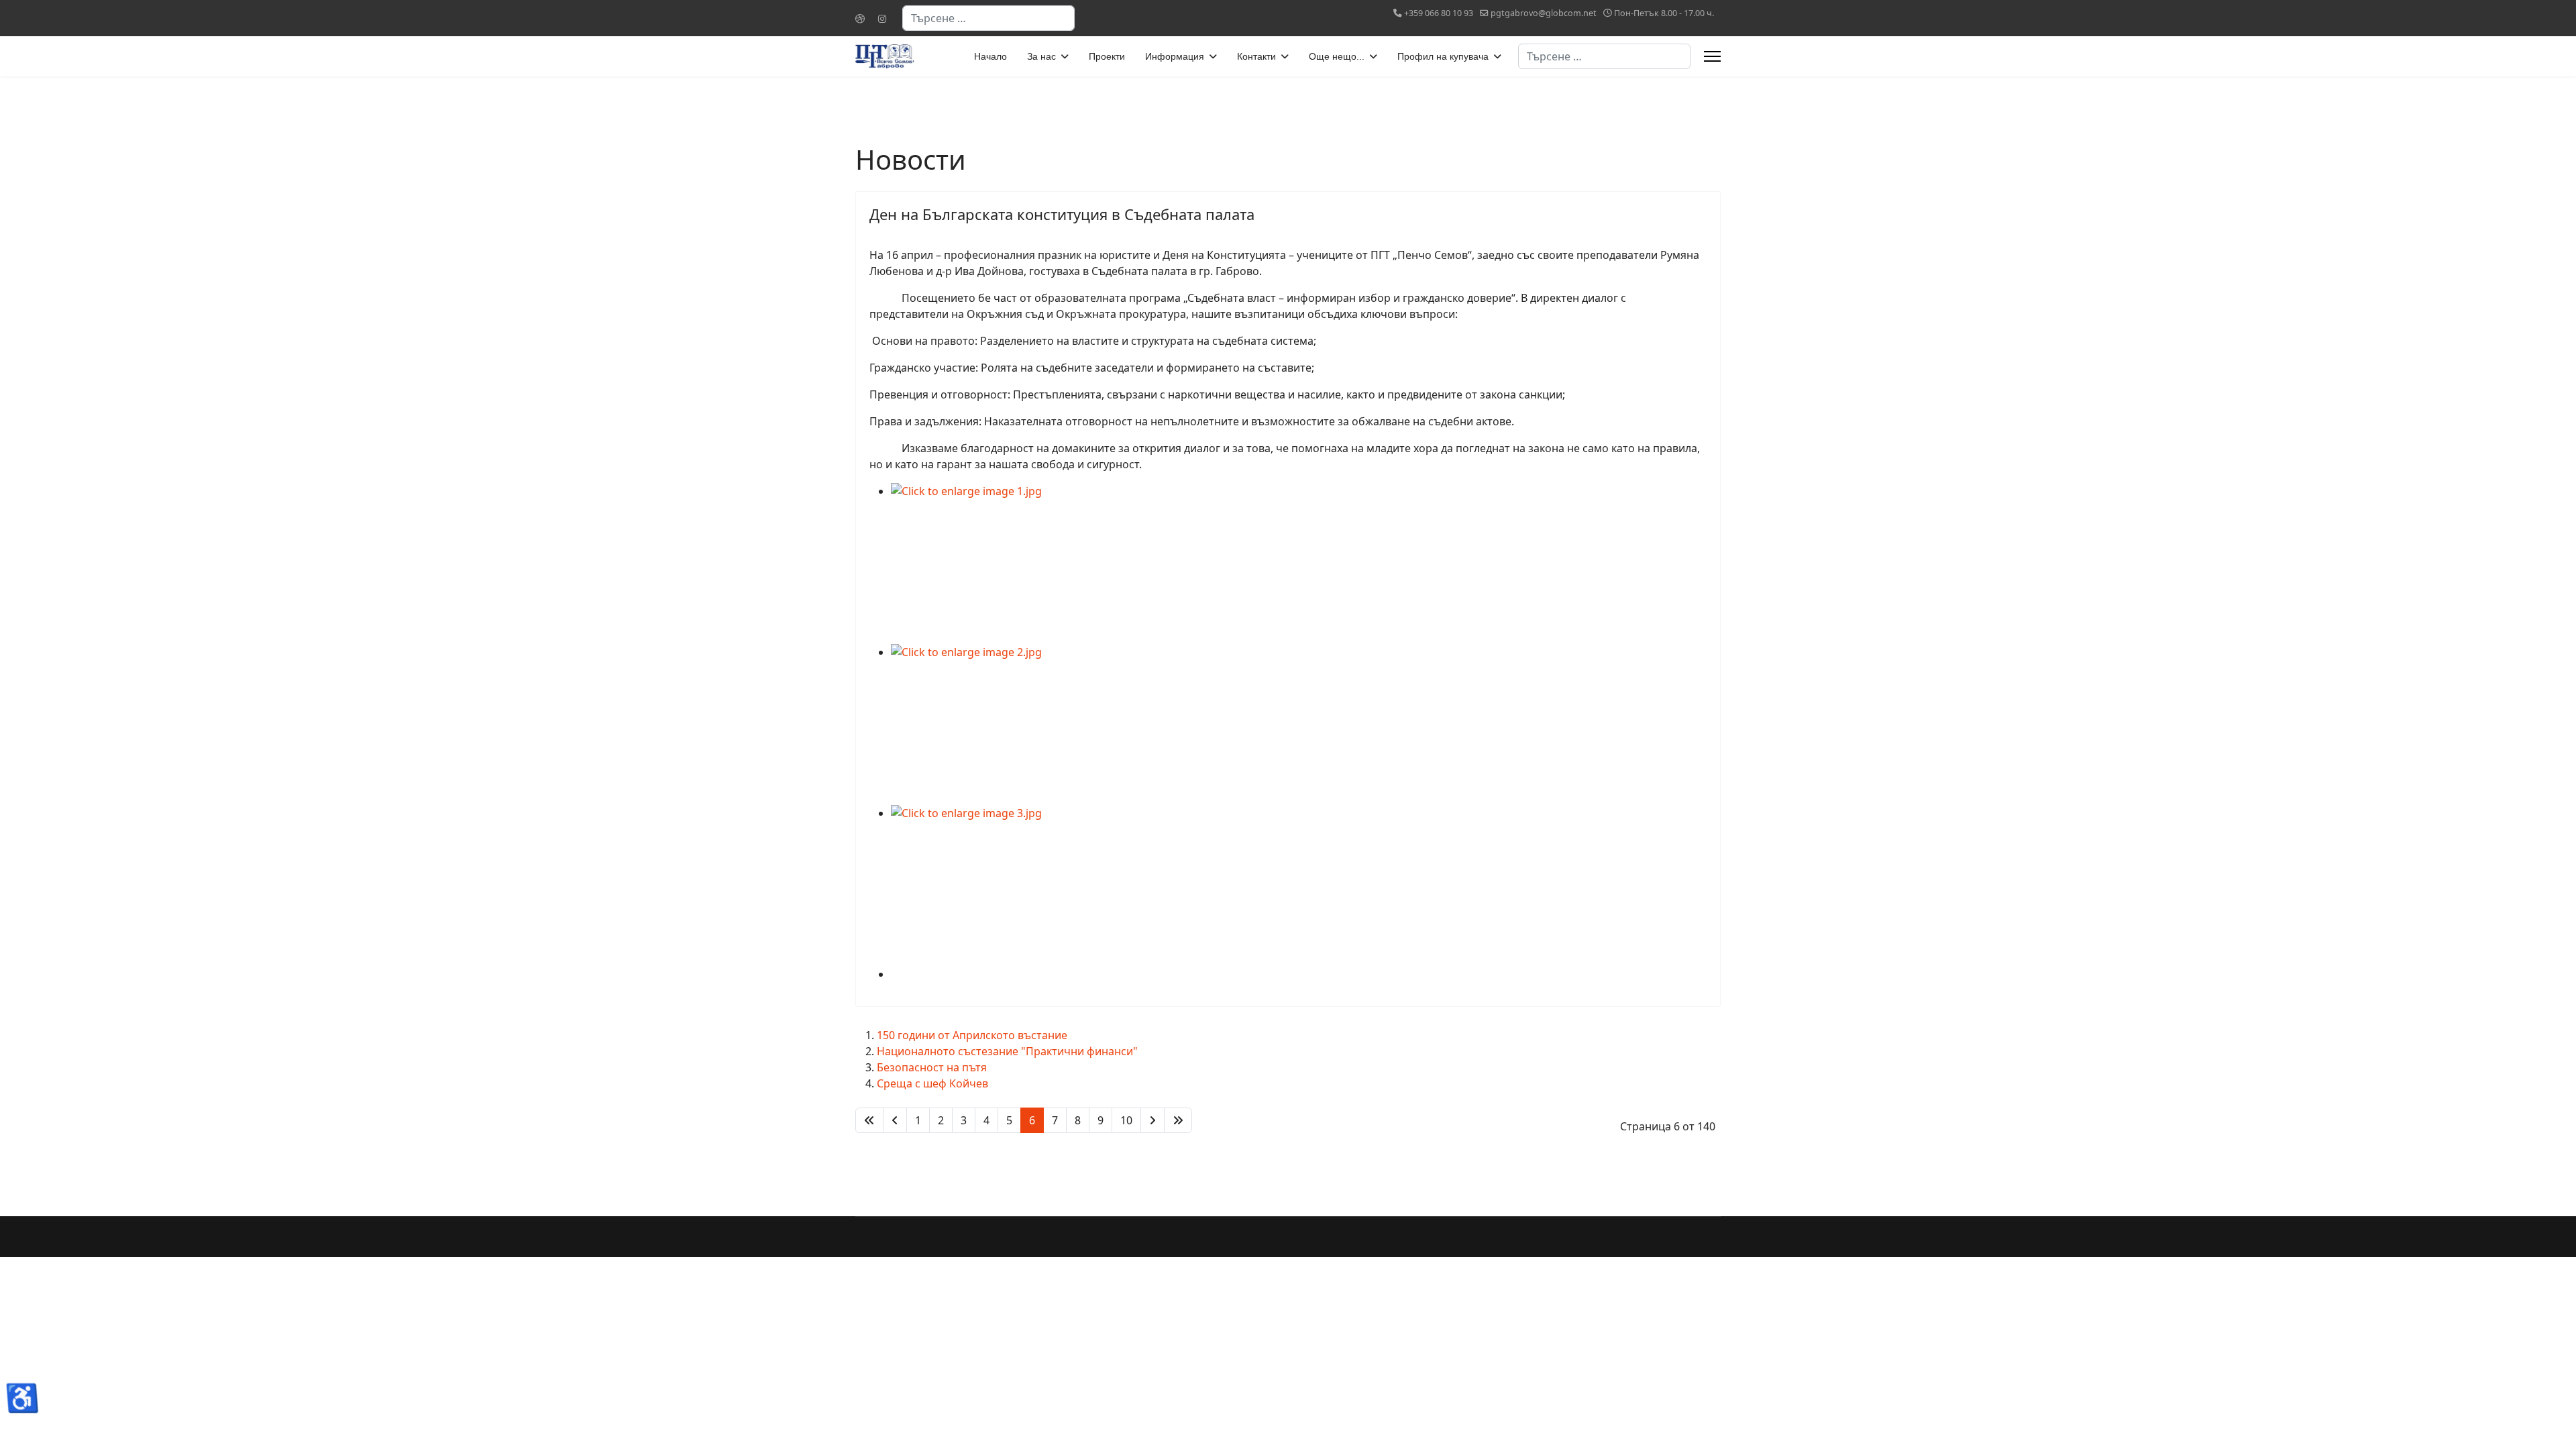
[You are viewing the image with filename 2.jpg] (1299, 724)
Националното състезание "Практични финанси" (1007, 1051)
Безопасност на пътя (932, 1067)
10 (1126, 1120)
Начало (990, 56)
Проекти (1107, 56)
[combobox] (988, 18)
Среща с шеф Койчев (932, 1083)
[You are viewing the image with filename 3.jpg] (1299, 885)
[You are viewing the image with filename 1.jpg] (1299, 563)
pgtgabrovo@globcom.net (1544, 13)
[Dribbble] (860, 18)
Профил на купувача (1443, 56)
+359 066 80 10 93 (1439, 13)
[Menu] (1712, 56)
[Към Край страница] (1178, 1120)
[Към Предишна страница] (895, 1120)
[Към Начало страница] (869, 1120)
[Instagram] (882, 18)
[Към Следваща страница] (1152, 1120)
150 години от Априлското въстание (972, 1035)
